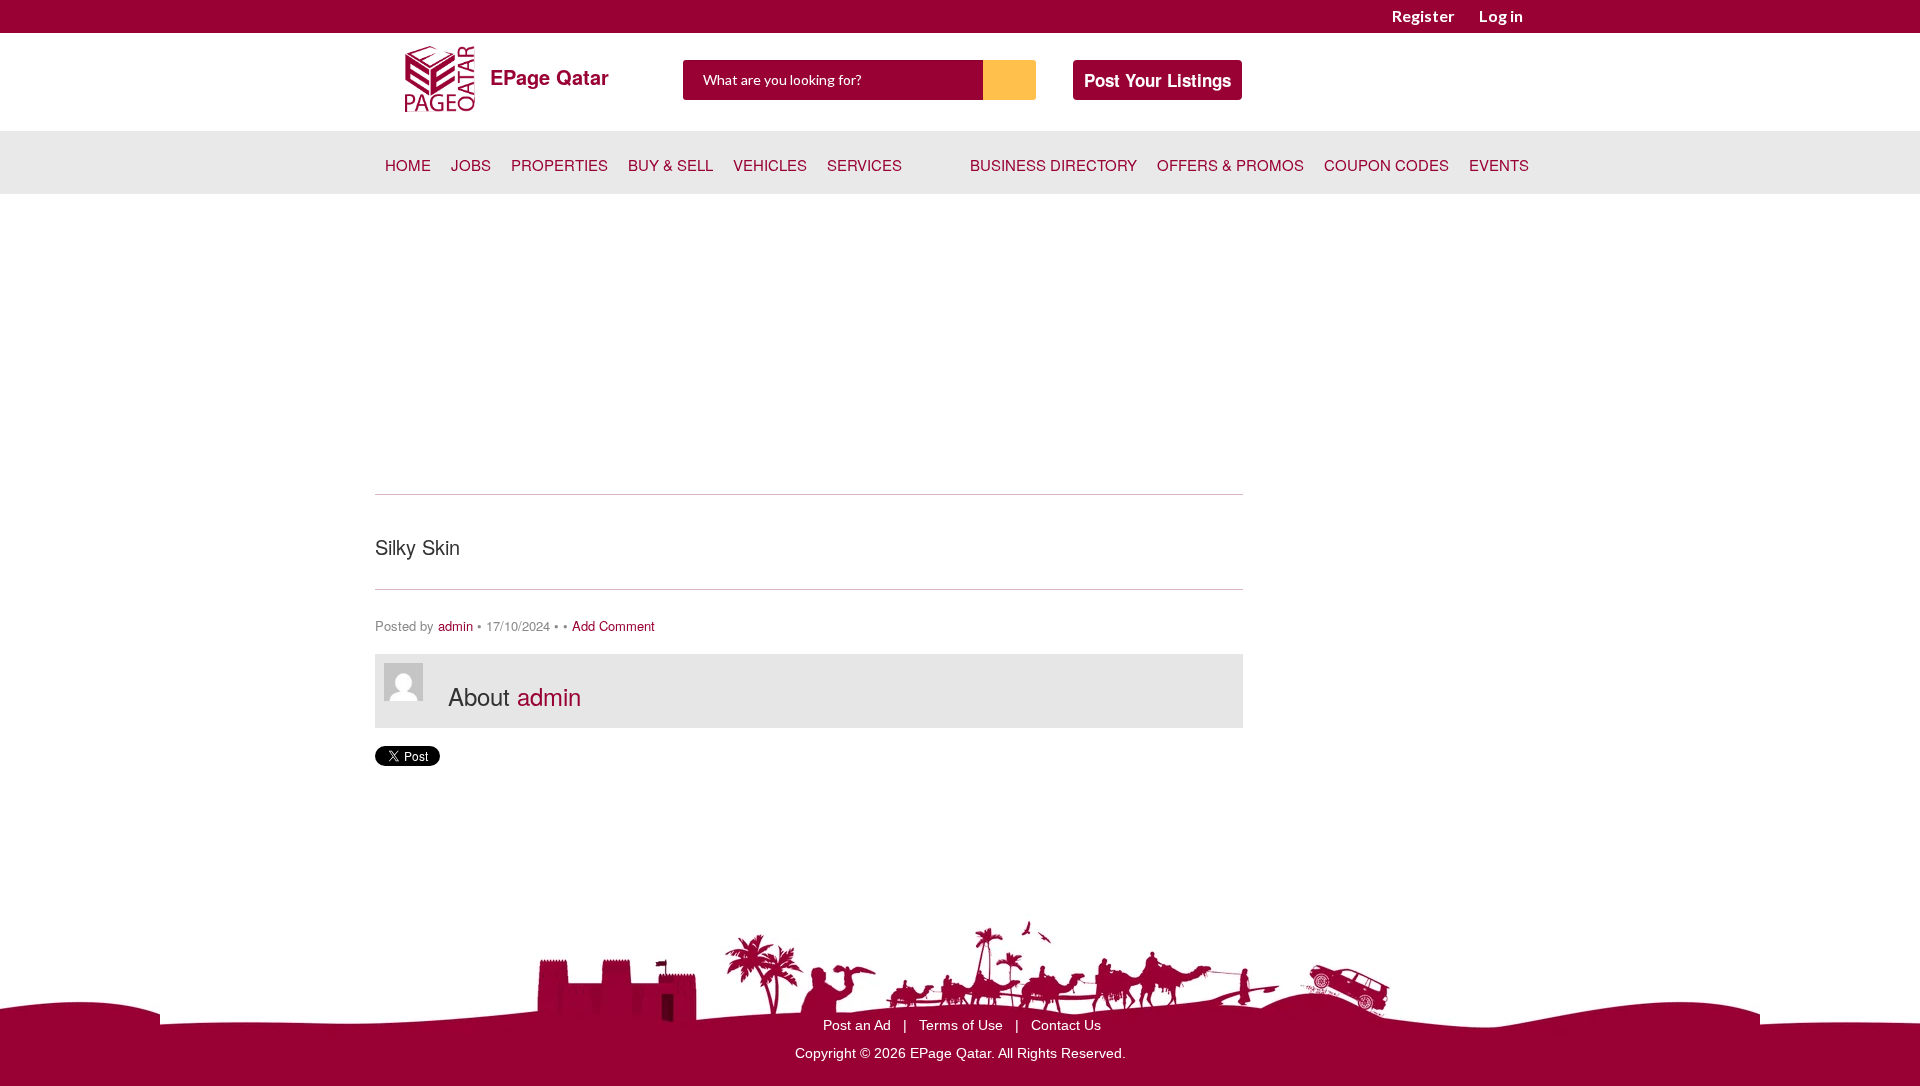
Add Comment (613, 625)
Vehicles (770, 164)
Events (1499, 164)
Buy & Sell (670, 164)
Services (864, 164)
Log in (1501, 15)
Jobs (471, 164)
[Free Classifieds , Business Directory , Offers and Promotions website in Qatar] (440, 76)
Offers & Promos (1230, 164)
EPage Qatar (549, 76)
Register (1423, 15)
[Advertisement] (960, 344)
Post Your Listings (1157, 80)
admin (455, 625)
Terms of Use (963, 1025)
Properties (559, 164)
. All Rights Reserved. (1058, 1053)
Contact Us (1066, 1025)
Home (408, 164)
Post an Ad (859, 1025)
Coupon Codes (1386, 164)
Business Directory (1053, 164)
